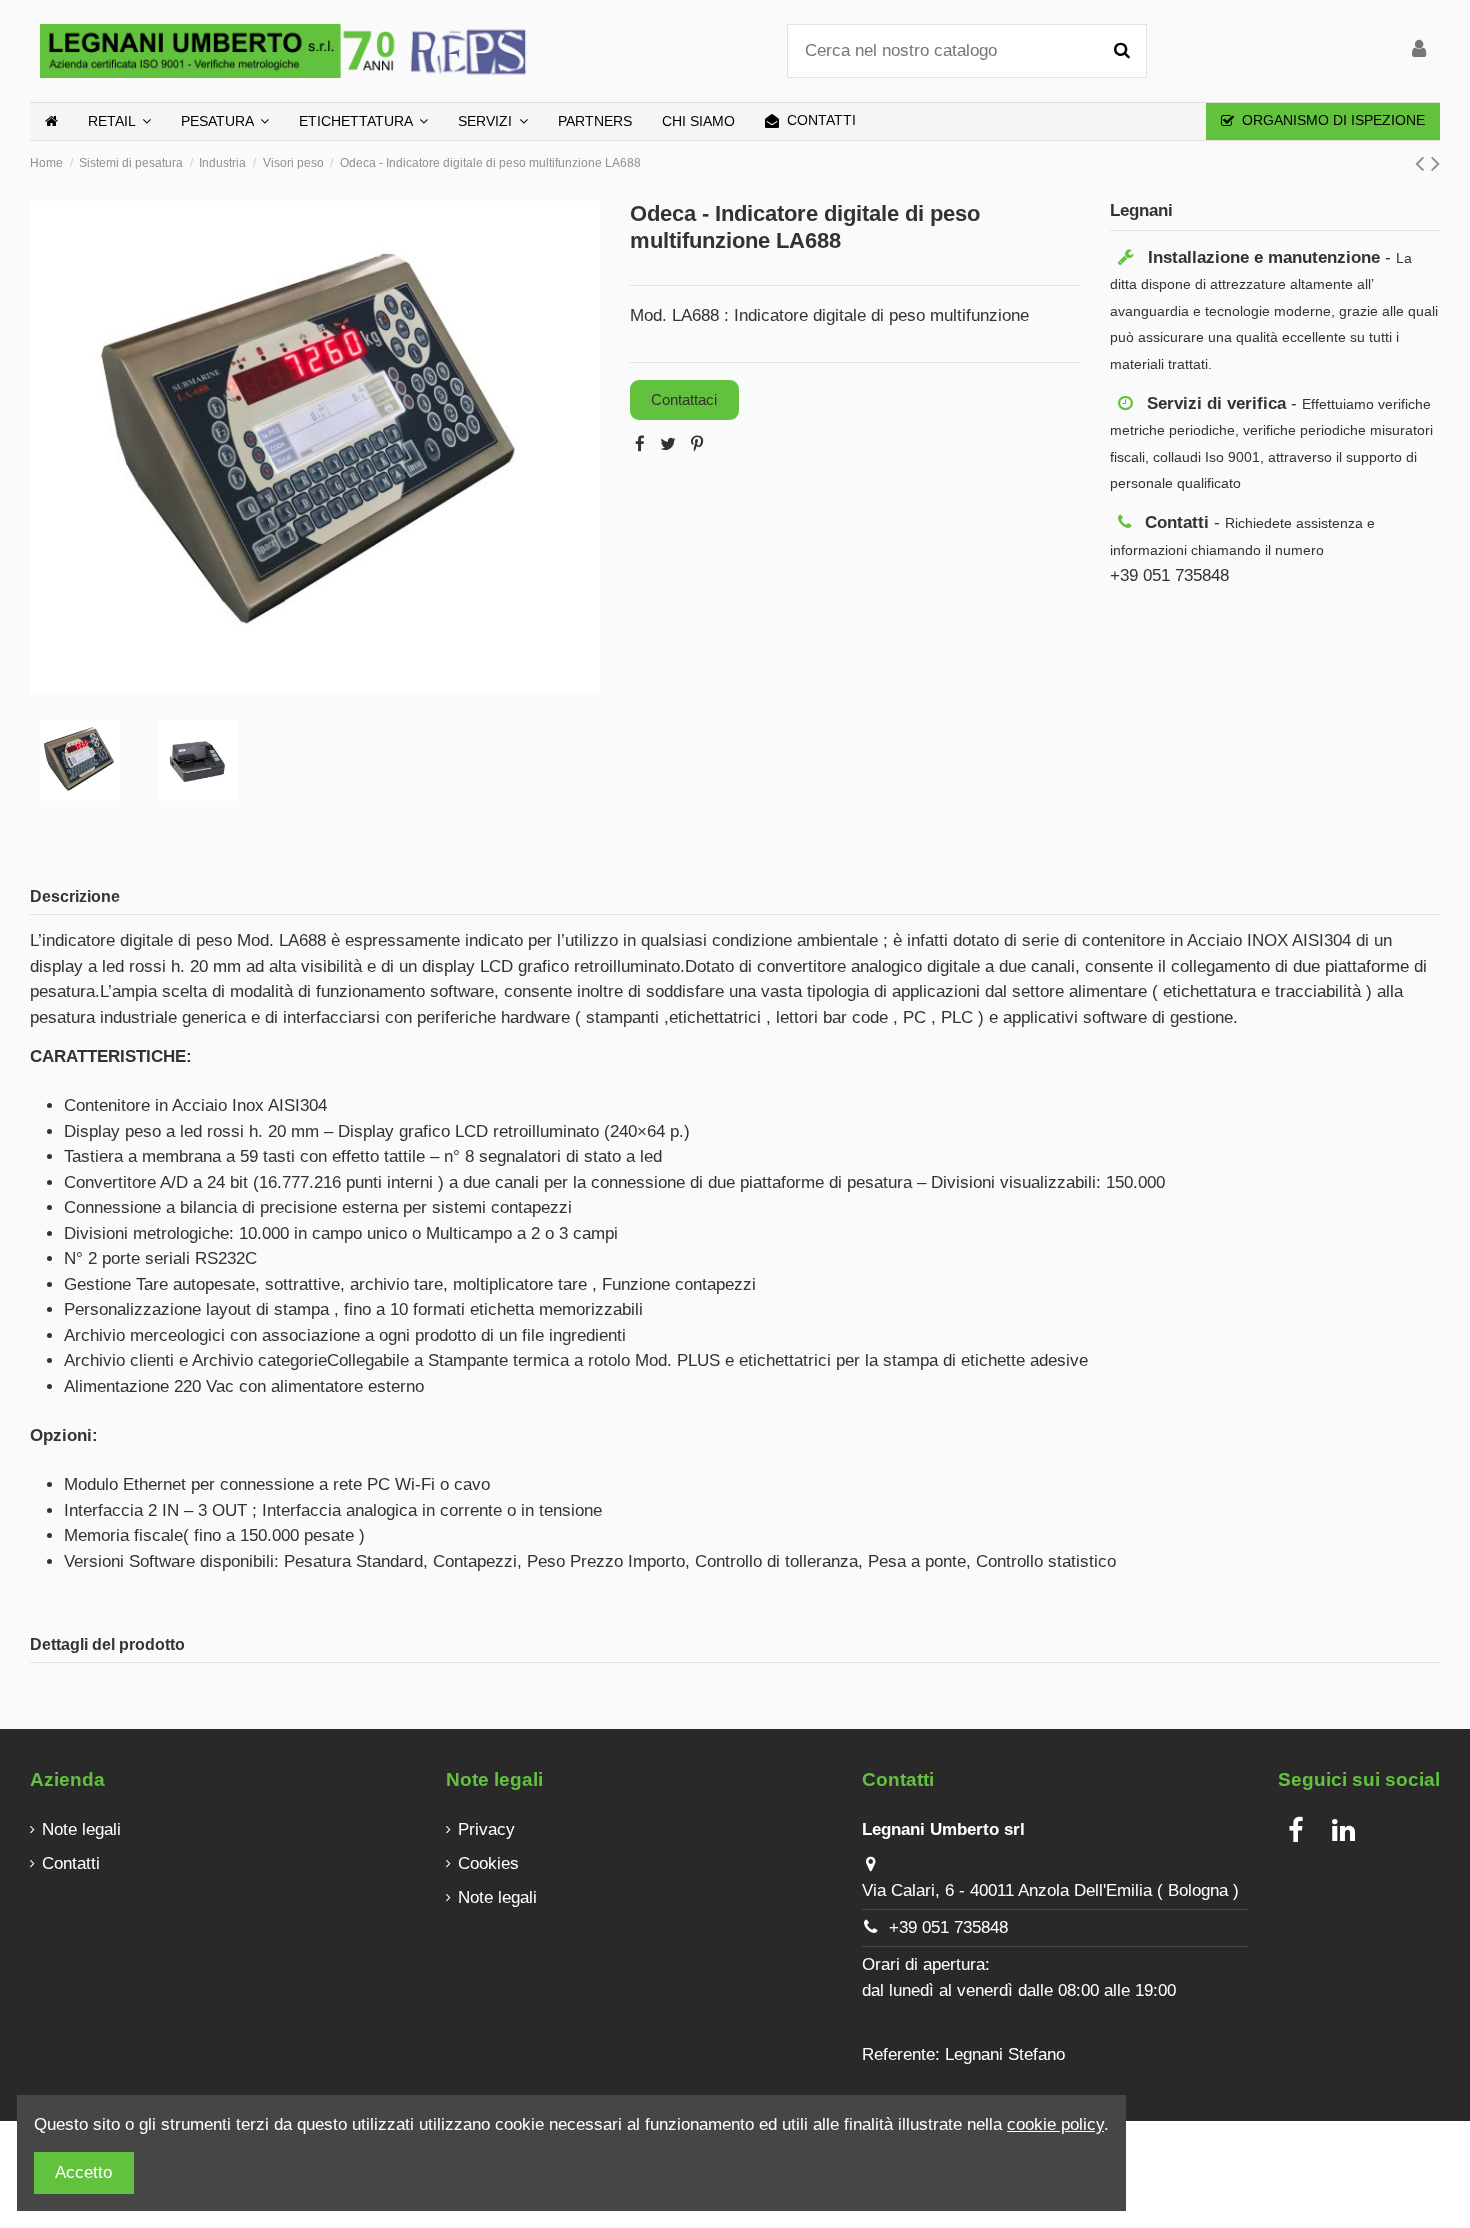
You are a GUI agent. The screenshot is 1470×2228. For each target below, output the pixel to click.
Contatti (71, 1863)
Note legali (81, 1829)
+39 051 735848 (948, 1927)
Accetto (83, 2172)
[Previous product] (1423, 163)
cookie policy (1055, 2124)
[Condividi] (640, 444)
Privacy (486, 1829)
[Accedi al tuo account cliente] (1419, 51)
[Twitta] (668, 444)
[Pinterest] (697, 444)
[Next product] (1435, 163)
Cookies (488, 1863)
